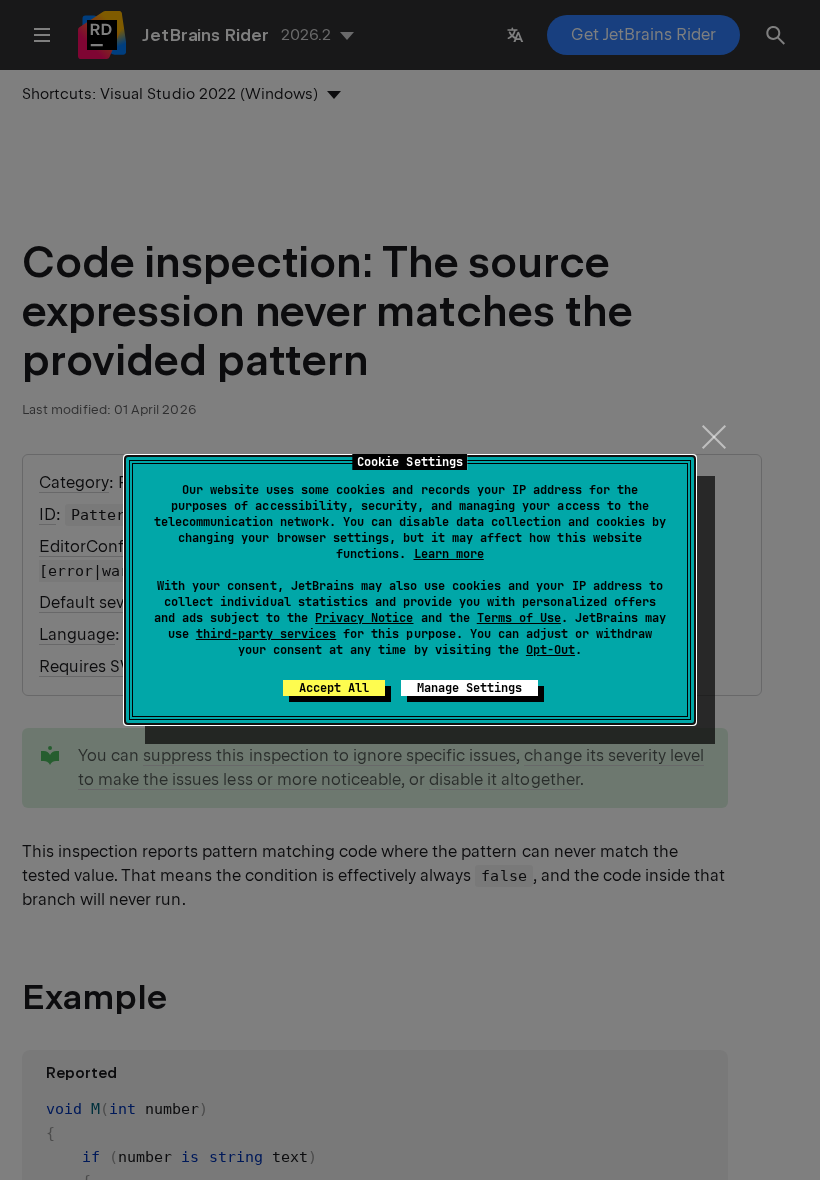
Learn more (449, 554)
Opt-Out (550, 650)
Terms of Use (519, 618)
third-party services (266, 634)
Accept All (334, 688)
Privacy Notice (364, 618)
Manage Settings (469, 688)
